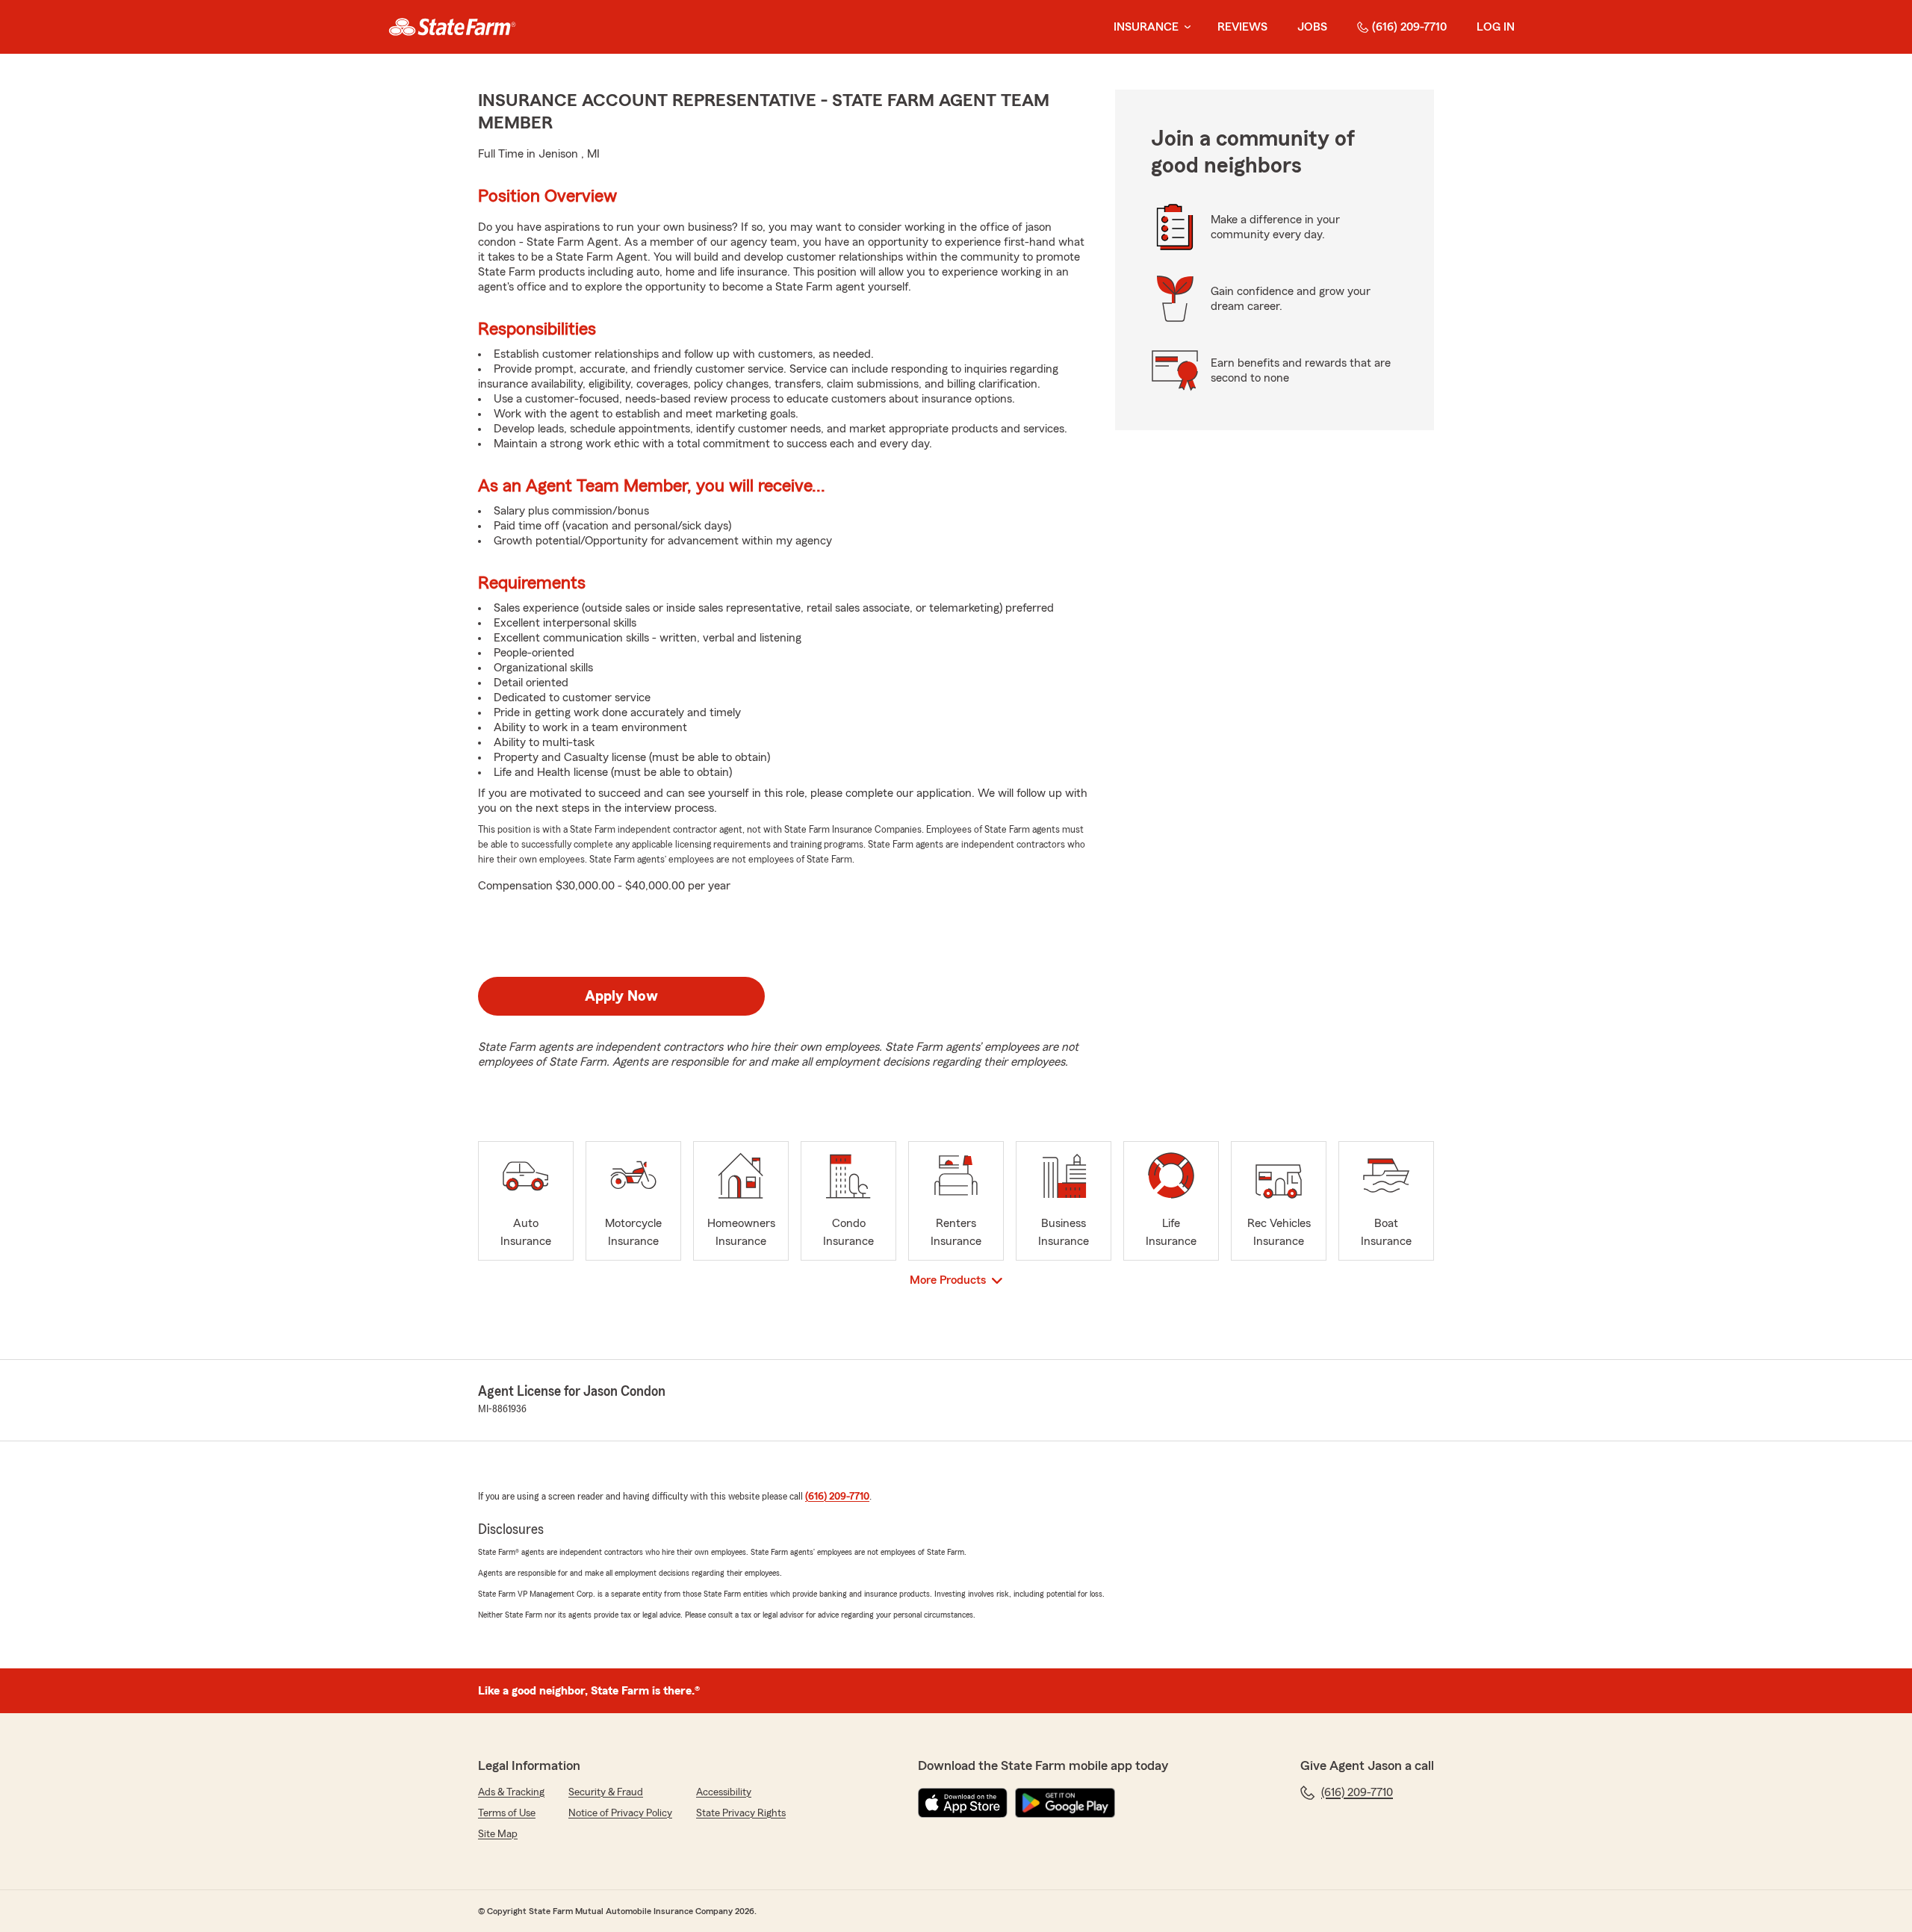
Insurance (1146, 27)
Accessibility (724, 1792)
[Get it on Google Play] (1065, 1803)
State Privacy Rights (741, 1813)
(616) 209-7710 (1409, 27)
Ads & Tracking (511, 1792)
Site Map (498, 1834)
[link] (452, 27)
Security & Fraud (606, 1792)
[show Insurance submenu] (1185, 27)
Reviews (1242, 27)
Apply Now (621, 996)
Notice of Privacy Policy (620, 1813)
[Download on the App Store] (963, 1803)
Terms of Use (507, 1813)
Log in (1496, 27)
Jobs (1312, 27)
